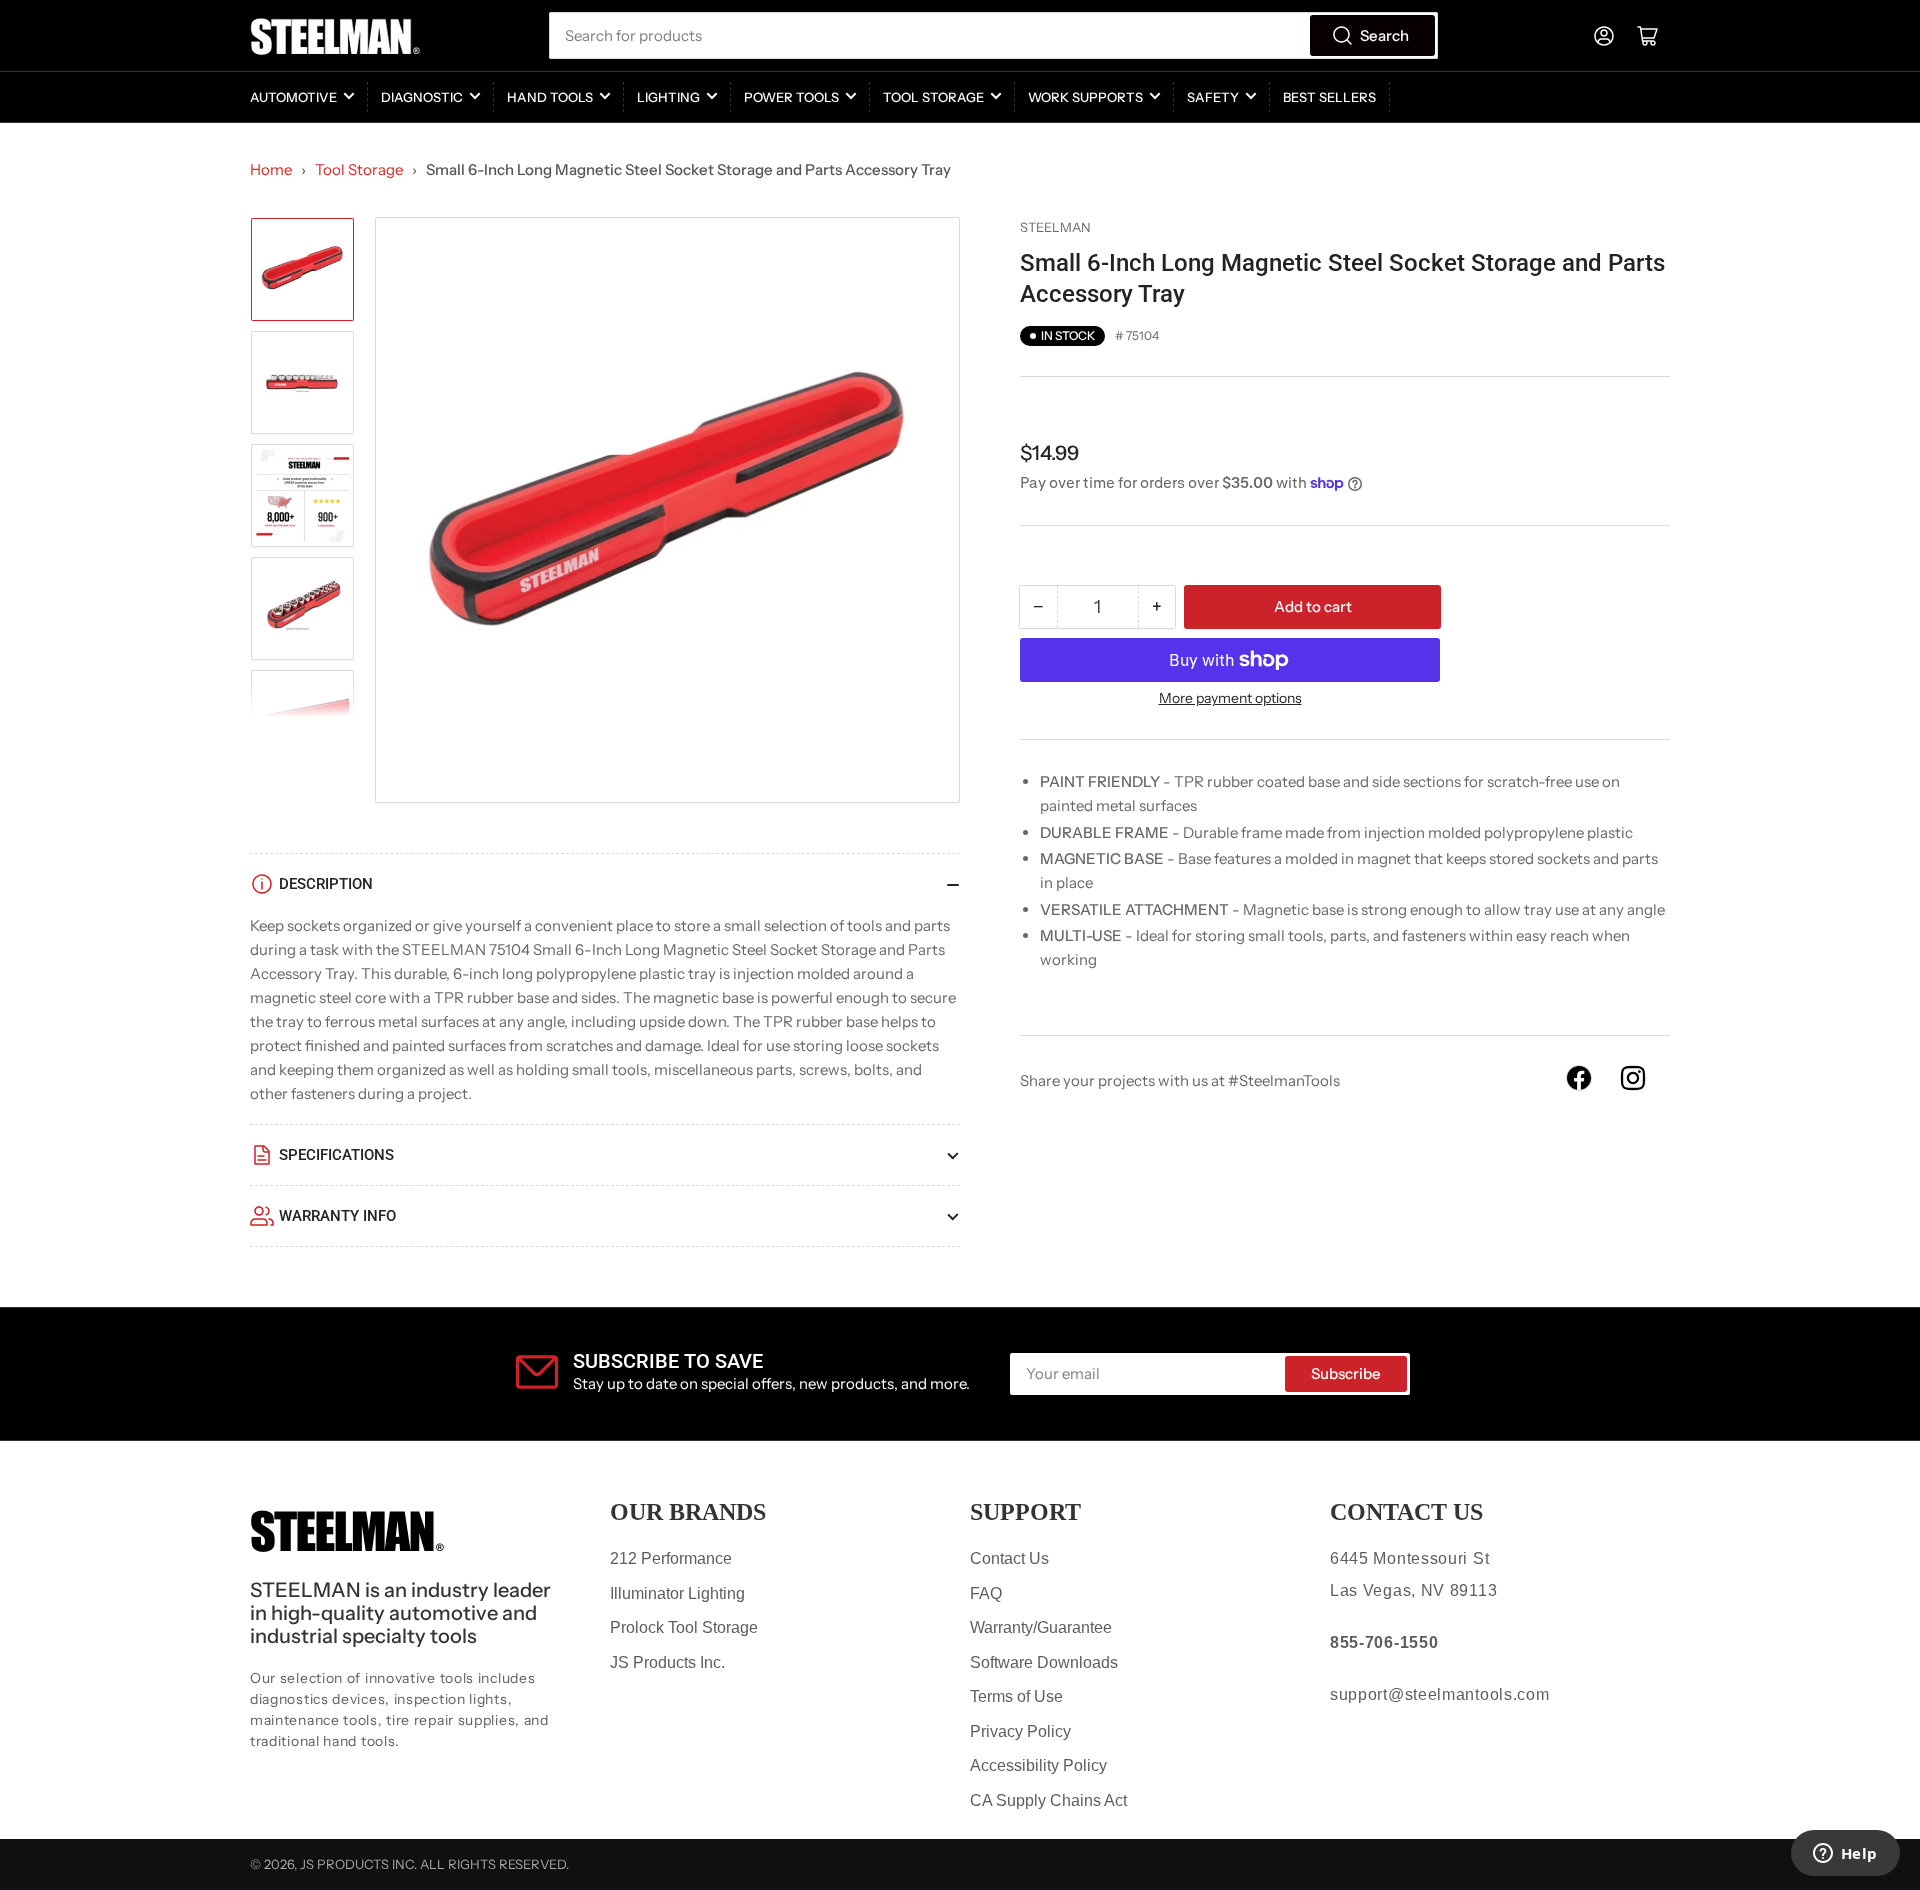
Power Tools (791, 97)
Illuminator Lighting (677, 1593)
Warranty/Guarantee (1041, 1627)
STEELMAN (1055, 227)
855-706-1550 (1384, 1642)
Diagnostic (422, 97)
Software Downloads (1044, 1662)
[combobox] (993, 35)
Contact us (1406, 1512)
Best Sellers (1329, 97)
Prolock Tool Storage (684, 1627)
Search (1384, 35)
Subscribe (1346, 1373)
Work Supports (1085, 97)
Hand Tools (550, 97)
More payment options (1230, 698)
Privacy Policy (1020, 1731)
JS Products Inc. (667, 1662)
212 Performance (671, 1558)
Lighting (668, 97)
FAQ (986, 1593)
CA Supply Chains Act (1048, 1800)
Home (271, 169)
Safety (1213, 97)
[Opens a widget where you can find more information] (1845, 1855)
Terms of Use (1016, 1696)
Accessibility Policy (1038, 1765)
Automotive (293, 97)
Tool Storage (933, 97)
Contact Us (1009, 1558)
